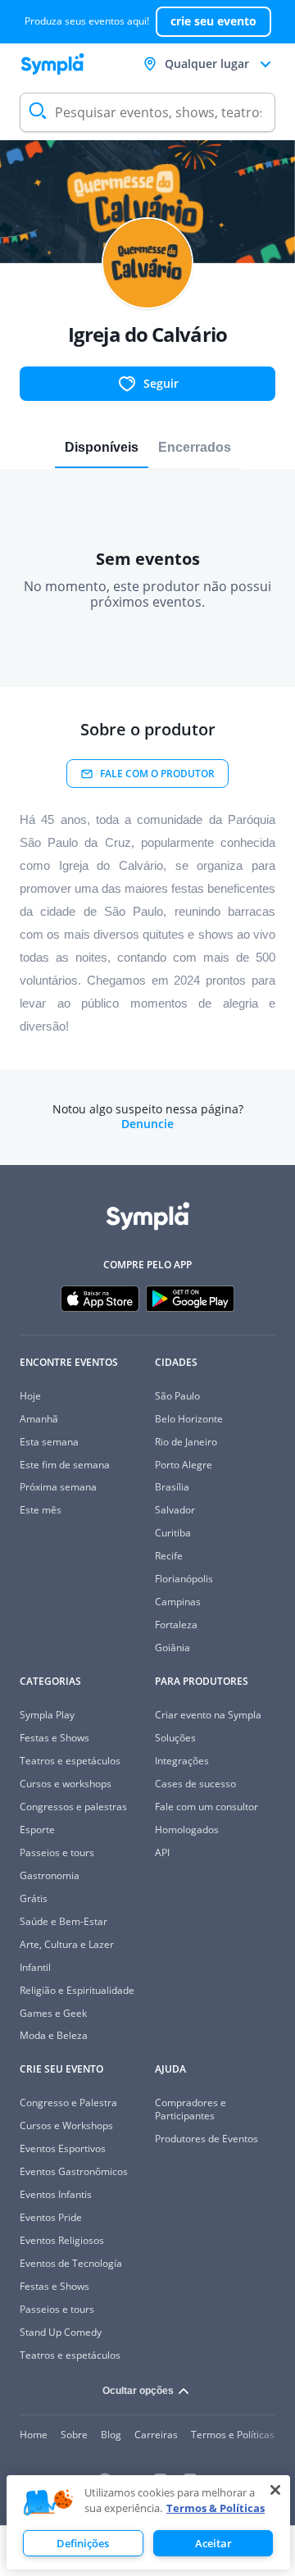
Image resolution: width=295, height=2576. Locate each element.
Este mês (41, 1510)
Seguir (161, 383)
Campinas (178, 1602)
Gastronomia (50, 1875)
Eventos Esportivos (63, 2148)
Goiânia (172, 1648)
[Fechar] (275, 2490)
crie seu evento (213, 21)
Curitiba (173, 1533)
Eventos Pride (51, 2217)
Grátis (34, 1898)
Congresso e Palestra (68, 2103)
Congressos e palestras (73, 1807)
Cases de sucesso (195, 1784)
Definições (83, 2543)
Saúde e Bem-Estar (64, 1921)
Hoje (30, 1396)
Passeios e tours (57, 1852)
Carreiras (156, 2435)
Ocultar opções (138, 2391)
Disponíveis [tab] (102, 447)
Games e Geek (53, 2013)
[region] (148, 2522)
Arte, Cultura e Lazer (67, 1944)
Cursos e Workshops (66, 2125)
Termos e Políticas (233, 2435)
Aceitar (213, 2543)
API (162, 1852)
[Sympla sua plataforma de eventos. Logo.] (52, 64)
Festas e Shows (54, 1738)
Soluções (175, 1738)
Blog (111, 2435)
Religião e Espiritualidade (77, 1990)
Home (34, 2435)
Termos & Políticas (216, 2508)
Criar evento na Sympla (208, 1715)
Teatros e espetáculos (70, 1761)
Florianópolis (184, 1579)
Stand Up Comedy (61, 2332)
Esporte (37, 1830)
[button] (48, 2503)
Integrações (182, 1761)
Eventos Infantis (56, 2194)
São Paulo (177, 1396)
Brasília (172, 1487)
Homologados (187, 1830)
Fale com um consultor (206, 1807)
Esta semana (49, 1442)
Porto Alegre (184, 1465)
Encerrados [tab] (195, 447)
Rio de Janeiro (186, 1442)
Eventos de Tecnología (71, 2263)
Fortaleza (176, 1625)
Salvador (175, 1510)
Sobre (74, 2435)
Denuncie (147, 1124)
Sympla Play (47, 1715)
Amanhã (39, 1419)
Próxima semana (58, 1487)
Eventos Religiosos (62, 2240)
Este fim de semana (65, 1465)
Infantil (35, 1967)
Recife (169, 1556)
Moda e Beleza (54, 2035)
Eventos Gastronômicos (74, 2171)
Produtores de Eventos (206, 2139)
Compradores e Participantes (191, 2109)
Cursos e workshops (66, 1784)
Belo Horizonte (189, 1419)
